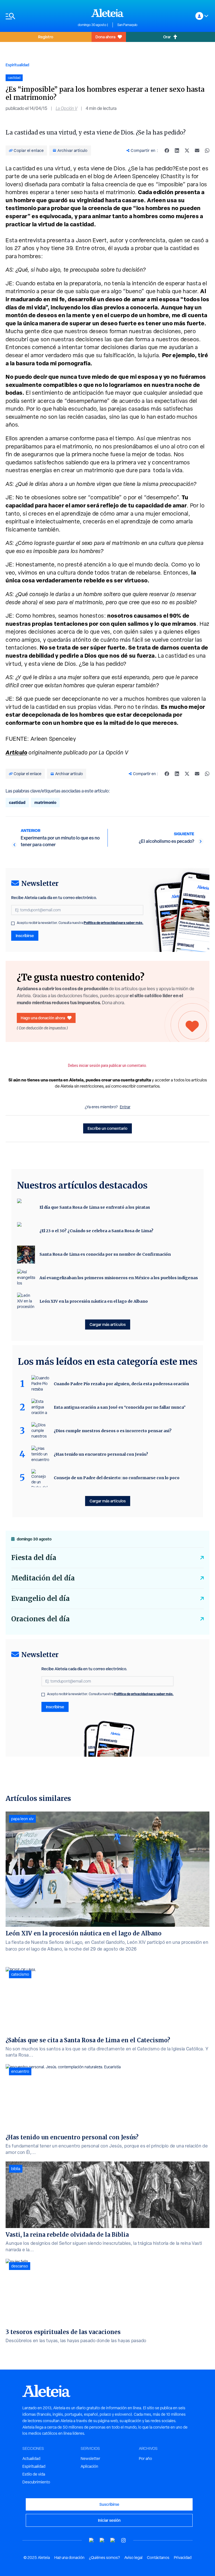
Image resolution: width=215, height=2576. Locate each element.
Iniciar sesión (109, 2520)
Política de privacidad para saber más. (114, 923)
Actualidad (31, 2459)
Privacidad (183, 2558)
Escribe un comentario (107, 1128)
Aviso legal (133, 2558)
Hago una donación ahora (43, 1018)
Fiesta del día (34, 1558)
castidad (17, 802)
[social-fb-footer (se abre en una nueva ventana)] (102, 2540)
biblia (16, 2169)
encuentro (20, 2071)
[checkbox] (13, 923)
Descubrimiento (36, 2482)
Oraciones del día (40, 1619)
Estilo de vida (34, 2474)
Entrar (125, 1107)
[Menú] (39, 16)
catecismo (20, 1974)
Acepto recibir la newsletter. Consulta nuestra (80, 923)
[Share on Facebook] (167, 150)
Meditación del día (43, 1578)
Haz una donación (69, 2558)
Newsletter (90, 2459)
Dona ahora (105, 37)
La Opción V (66, 108)
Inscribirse (25, 936)
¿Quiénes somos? (104, 2558)
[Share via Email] (197, 150)
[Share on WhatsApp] (207, 150)
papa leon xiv (22, 1819)
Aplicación (89, 2466)
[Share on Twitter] (187, 150)
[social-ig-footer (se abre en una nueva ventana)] (123, 2540)
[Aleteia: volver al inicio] (107, 13)
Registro (46, 37)
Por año (145, 2459)
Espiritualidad (17, 65)
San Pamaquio (127, 25)
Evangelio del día (40, 1598)
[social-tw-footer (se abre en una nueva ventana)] (113, 2540)
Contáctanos (158, 2558)
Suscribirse (109, 2504)
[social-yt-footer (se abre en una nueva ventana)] (92, 2540)
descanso (20, 2266)
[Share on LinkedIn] (177, 150)
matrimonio (45, 802)
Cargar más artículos (108, 1324)
